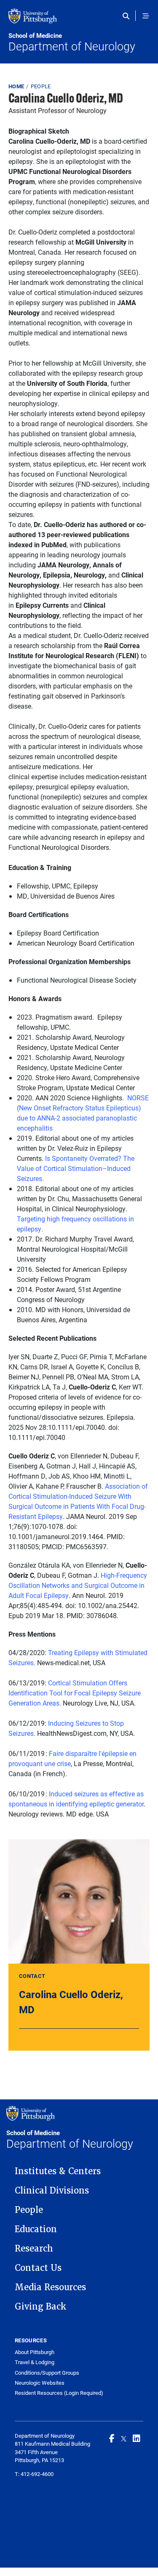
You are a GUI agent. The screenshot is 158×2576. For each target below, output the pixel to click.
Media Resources (50, 2287)
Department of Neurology (72, 42)
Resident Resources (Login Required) (59, 2393)
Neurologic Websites (40, 2383)
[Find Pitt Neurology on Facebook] (112, 2438)
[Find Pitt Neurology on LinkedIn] (137, 2438)
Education (36, 2229)
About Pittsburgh (35, 2352)
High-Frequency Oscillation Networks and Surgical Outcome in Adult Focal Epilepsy (78, 1585)
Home (16, 86)
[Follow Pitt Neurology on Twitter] (124, 2438)
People (41, 86)
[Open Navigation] (146, 16)
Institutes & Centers (58, 2171)
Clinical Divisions (52, 2191)
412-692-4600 (37, 2474)
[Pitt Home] (79, 20)
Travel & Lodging (35, 2362)
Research (34, 2249)
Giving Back (41, 2307)
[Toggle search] (128, 16)
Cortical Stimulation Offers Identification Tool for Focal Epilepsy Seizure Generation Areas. (75, 1693)
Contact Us (38, 2268)
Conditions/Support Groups (47, 2373)
